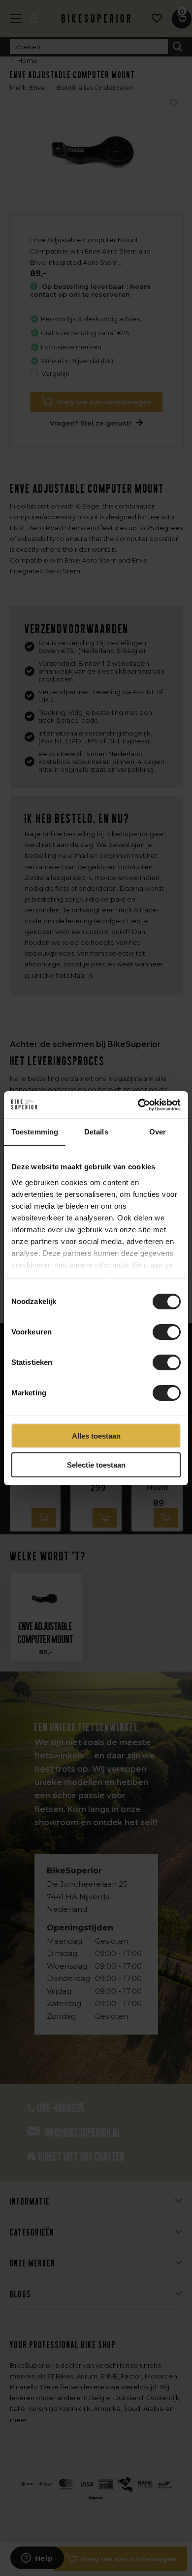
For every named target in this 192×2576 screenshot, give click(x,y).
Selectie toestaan (96, 1465)
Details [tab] (96, 1132)
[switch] (167, 1332)
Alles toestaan (96, 1436)
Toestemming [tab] (35, 1132)
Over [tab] (158, 1132)
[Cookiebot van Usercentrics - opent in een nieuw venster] (138, 1105)
